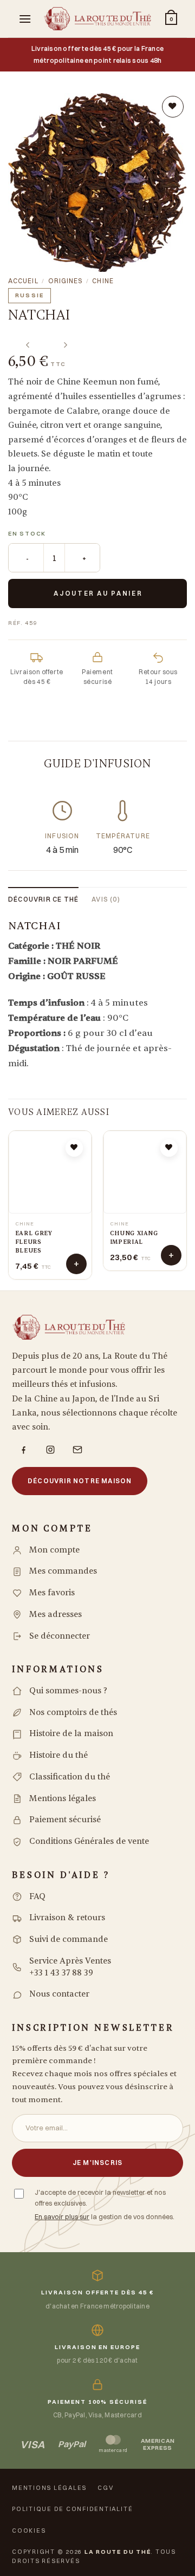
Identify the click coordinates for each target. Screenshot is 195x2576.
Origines (66, 281)
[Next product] (26, 338)
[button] (25, 19)
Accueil (23, 281)
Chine (103, 281)
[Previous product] (63, 338)
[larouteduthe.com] (97, 19)
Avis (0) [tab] (106, 899)
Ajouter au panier (98, 593)
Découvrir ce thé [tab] (43, 899)
